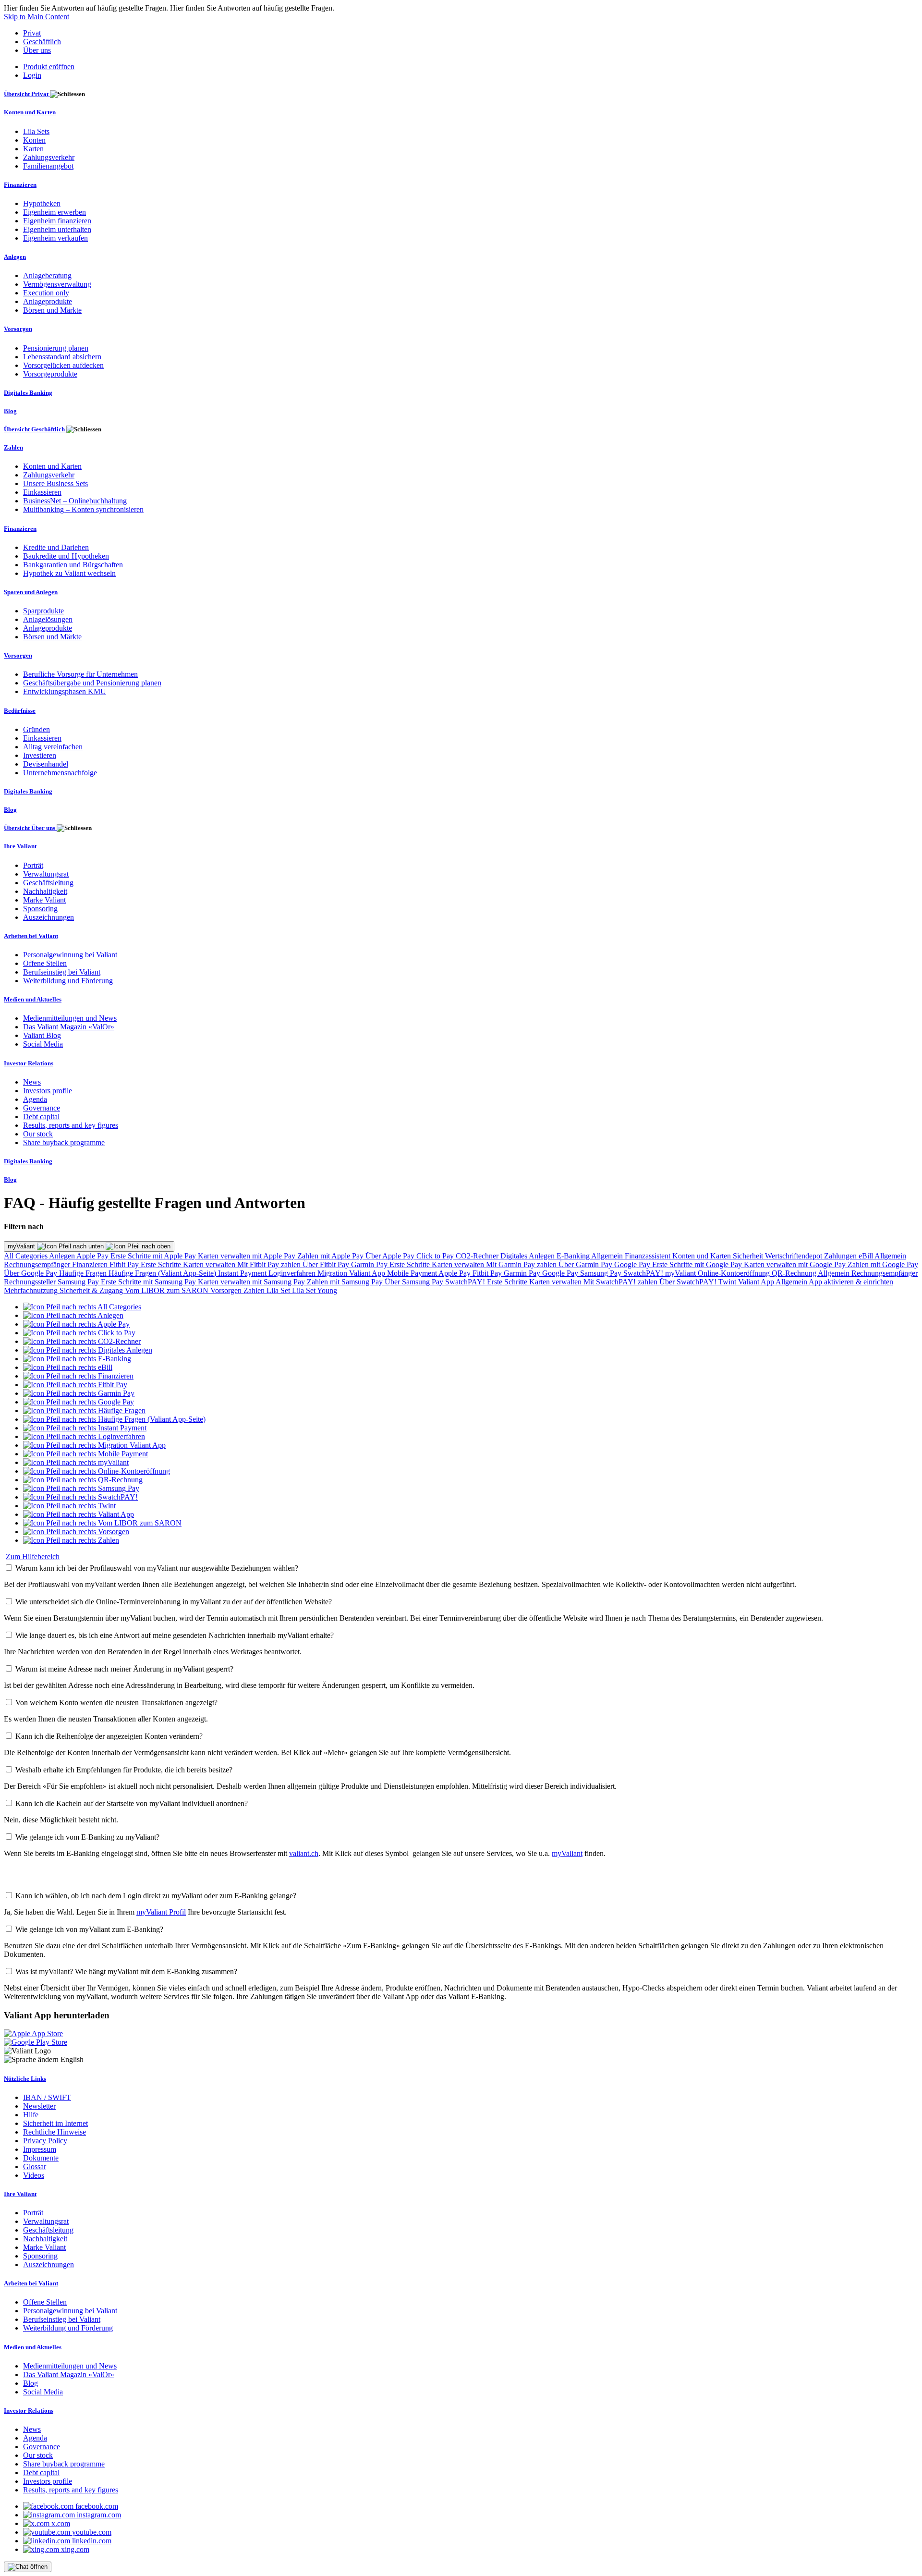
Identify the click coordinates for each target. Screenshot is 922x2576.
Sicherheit (749, 1256)
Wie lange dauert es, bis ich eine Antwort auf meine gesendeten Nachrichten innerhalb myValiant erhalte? (175, 1635)
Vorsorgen (227, 1290)
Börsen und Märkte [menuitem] (52, 310)
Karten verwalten (210, 1264)
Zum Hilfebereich (33, 1557)
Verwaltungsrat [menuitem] (46, 874)
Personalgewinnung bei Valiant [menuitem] (70, 955)
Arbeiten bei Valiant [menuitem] (31, 936)
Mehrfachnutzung (32, 1290)
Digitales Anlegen (528, 1256)
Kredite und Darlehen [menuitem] (56, 547)
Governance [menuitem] (42, 1108)
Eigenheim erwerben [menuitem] (55, 212)
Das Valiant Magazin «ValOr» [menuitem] (69, 1027)
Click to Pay (436, 1256)
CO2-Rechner (478, 1256)
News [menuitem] (32, 1082)
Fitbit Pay (125, 1264)
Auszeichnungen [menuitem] (49, 917)
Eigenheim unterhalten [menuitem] (57, 229)
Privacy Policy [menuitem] (45, 2141)
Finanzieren (91, 1264)
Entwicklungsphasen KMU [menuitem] (65, 691)
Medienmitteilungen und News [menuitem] (70, 1018)
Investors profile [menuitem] (48, 1091)
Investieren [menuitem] (40, 755)
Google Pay (633, 1264)
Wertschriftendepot (795, 1256)
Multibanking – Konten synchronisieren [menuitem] (83, 509)
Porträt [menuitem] (33, 865)
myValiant (22, 1246)
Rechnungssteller (31, 1282)
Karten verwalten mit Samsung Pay (252, 1282)
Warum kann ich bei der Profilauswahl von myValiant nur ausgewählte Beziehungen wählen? (157, 1568)
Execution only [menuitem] (46, 293)
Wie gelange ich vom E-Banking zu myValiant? (87, 1837)
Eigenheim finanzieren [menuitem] (57, 221)
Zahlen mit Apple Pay (331, 1256)
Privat (32, 33)
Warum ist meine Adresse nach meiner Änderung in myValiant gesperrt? (124, 1669)
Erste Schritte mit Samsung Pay (149, 1282)
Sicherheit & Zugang (92, 1290)
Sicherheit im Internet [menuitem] (55, 2123)
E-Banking (574, 1256)
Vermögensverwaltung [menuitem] (57, 284)
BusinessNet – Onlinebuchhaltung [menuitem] (75, 501)
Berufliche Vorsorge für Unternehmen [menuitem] (80, 674)
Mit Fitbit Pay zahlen (270, 1264)
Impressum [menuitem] (40, 2149)
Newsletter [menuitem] (39, 2106)
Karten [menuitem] (33, 149)
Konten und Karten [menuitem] (30, 112)
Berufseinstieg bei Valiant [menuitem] (62, 972)
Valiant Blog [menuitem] (42, 1035)
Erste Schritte (162, 1264)
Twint (728, 1282)
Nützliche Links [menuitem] (25, 2079)
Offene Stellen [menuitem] (45, 963)
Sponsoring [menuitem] (40, 909)
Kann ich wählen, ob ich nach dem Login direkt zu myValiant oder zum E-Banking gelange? (156, 1896)
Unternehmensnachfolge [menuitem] (60, 773)
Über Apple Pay (391, 1256)
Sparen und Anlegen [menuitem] (31, 592)
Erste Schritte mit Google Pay (698, 1264)
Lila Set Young (315, 1290)
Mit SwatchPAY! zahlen (621, 1282)
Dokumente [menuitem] (41, 2158)
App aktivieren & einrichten (851, 1282)
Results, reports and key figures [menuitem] (71, 1125)
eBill (867, 1256)
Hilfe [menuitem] (31, 2115)
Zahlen (255, 1290)
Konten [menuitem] (34, 140)
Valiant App (757, 1282)
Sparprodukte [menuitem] (43, 611)
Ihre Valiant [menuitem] (20, 846)
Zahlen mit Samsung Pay (346, 1282)
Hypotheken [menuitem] (42, 203)
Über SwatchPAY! (689, 1282)
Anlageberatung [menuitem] (47, 275)
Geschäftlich (42, 42)
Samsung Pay (602, 1273)
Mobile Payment (413, 1273)
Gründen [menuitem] (36, 729)
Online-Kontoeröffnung (735, 1273)
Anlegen (63, 1256)
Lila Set (279, 1290)
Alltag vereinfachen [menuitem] (53, 747)
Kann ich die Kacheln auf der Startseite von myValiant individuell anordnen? (132, 1803)
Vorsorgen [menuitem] (18, 329)
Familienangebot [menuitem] (48, 166)
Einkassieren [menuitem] (42, 492)
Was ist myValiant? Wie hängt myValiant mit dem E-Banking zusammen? (126, 1972)
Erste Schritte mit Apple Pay (154, 1256)
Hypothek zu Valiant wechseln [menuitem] (69, 573)
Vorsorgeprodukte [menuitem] (50, 374)
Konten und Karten (703, 1256)
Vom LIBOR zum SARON (168, 1290)
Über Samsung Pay (415, 1282)
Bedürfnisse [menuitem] (20, 711)
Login (32, 75)
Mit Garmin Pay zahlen (522, 1264)
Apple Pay (93, 1256)
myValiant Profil (161, 1912)
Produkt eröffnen (49, 67)
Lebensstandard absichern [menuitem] (62, 357)
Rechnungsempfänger (38, 1264)
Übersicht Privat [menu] (27, 94)
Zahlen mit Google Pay (883, 1264)
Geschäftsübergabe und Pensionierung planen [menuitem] (92, 683)
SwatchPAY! (644, 1273)
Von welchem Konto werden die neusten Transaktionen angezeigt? (116, 1703)
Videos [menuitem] (34, 2175)
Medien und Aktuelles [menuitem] (33, 999)
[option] (82, 1307)
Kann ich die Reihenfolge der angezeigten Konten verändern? (109, 1736)
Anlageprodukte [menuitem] (48, 301)
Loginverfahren (293, 1273)
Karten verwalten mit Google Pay (796, 1264)
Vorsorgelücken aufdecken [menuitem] (63, 365)
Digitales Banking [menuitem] (28, 393)
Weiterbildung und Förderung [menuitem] (68, 981)
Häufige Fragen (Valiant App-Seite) (163, 1273)
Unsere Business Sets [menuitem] (55, 483)
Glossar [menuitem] (35, 2167)
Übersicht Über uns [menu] (30, 828)
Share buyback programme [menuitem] (64, 1142)
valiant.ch (304, 1853)
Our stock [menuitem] (38, 1134)
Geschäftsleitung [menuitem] (48, 883)
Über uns (37, 50)
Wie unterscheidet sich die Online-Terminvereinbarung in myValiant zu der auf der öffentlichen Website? (174, 1602)
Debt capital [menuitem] (41, 1117)
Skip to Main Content (36, 17)
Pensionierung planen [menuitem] (56, 348)
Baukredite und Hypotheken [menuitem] (66, 556)
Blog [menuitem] (10, 411)
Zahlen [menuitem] (13, 447)
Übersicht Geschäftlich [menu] (35, 429)
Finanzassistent (649, 1256)
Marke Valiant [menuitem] (44, 900)
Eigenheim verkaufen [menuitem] (55, 238)
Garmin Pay (370, 1264)
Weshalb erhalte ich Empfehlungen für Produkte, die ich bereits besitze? (124, 1770)
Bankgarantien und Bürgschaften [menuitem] (73, 565)
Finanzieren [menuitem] (20, 185)
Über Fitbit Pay (327, 1264)
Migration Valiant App (352, 1273)
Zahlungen (841, 1256)
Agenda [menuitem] (35, 1099)
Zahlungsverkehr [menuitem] (49, 157)
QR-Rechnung (795, 1273)
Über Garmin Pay (586, 1264)
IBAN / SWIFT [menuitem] (47, 2097)
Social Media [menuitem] (43, 1044)
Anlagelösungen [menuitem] (48, 619)
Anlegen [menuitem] (15, 257)
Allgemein (608, 1256)
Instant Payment (243, 1273)
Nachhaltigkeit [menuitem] (45, 891)
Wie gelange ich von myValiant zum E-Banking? (89, 1929)
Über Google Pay (31, 1273)
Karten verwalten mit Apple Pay (248, 1256)
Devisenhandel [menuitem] (46, 764)
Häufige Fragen (84, 1273)
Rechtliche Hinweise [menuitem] (55, 2132)
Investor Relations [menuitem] (29, 1063)
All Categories (26, 1256)
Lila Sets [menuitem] (36, 131)
